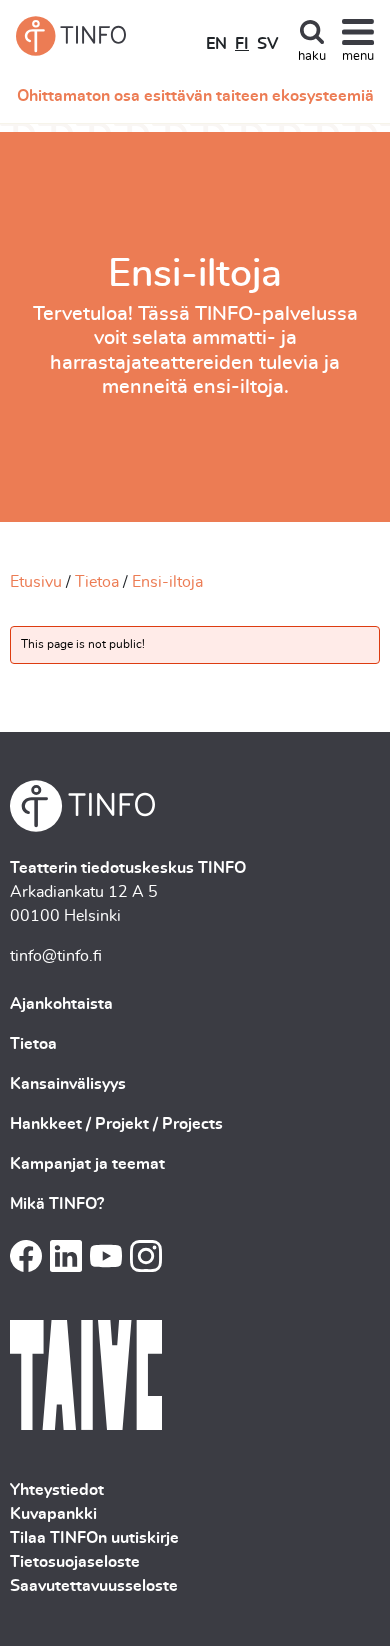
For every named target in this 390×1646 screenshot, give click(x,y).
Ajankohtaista (61, 1004)
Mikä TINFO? (57, 1204)
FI (242, 44)
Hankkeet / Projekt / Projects (116, 1124)
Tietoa (97, 582)
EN (216, 44)
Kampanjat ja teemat (87, 1164)
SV (267, 44)
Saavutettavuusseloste (94, 1586)
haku (312, 56)
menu (358, 56)
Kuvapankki (53, 1514)
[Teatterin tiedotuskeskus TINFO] (71, 36)
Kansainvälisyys (68, 1084)
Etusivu (36, 582)
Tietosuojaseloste (75, 1562)
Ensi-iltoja (167, 582)
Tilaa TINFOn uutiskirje (94, 1538)
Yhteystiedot (57, 1490)
